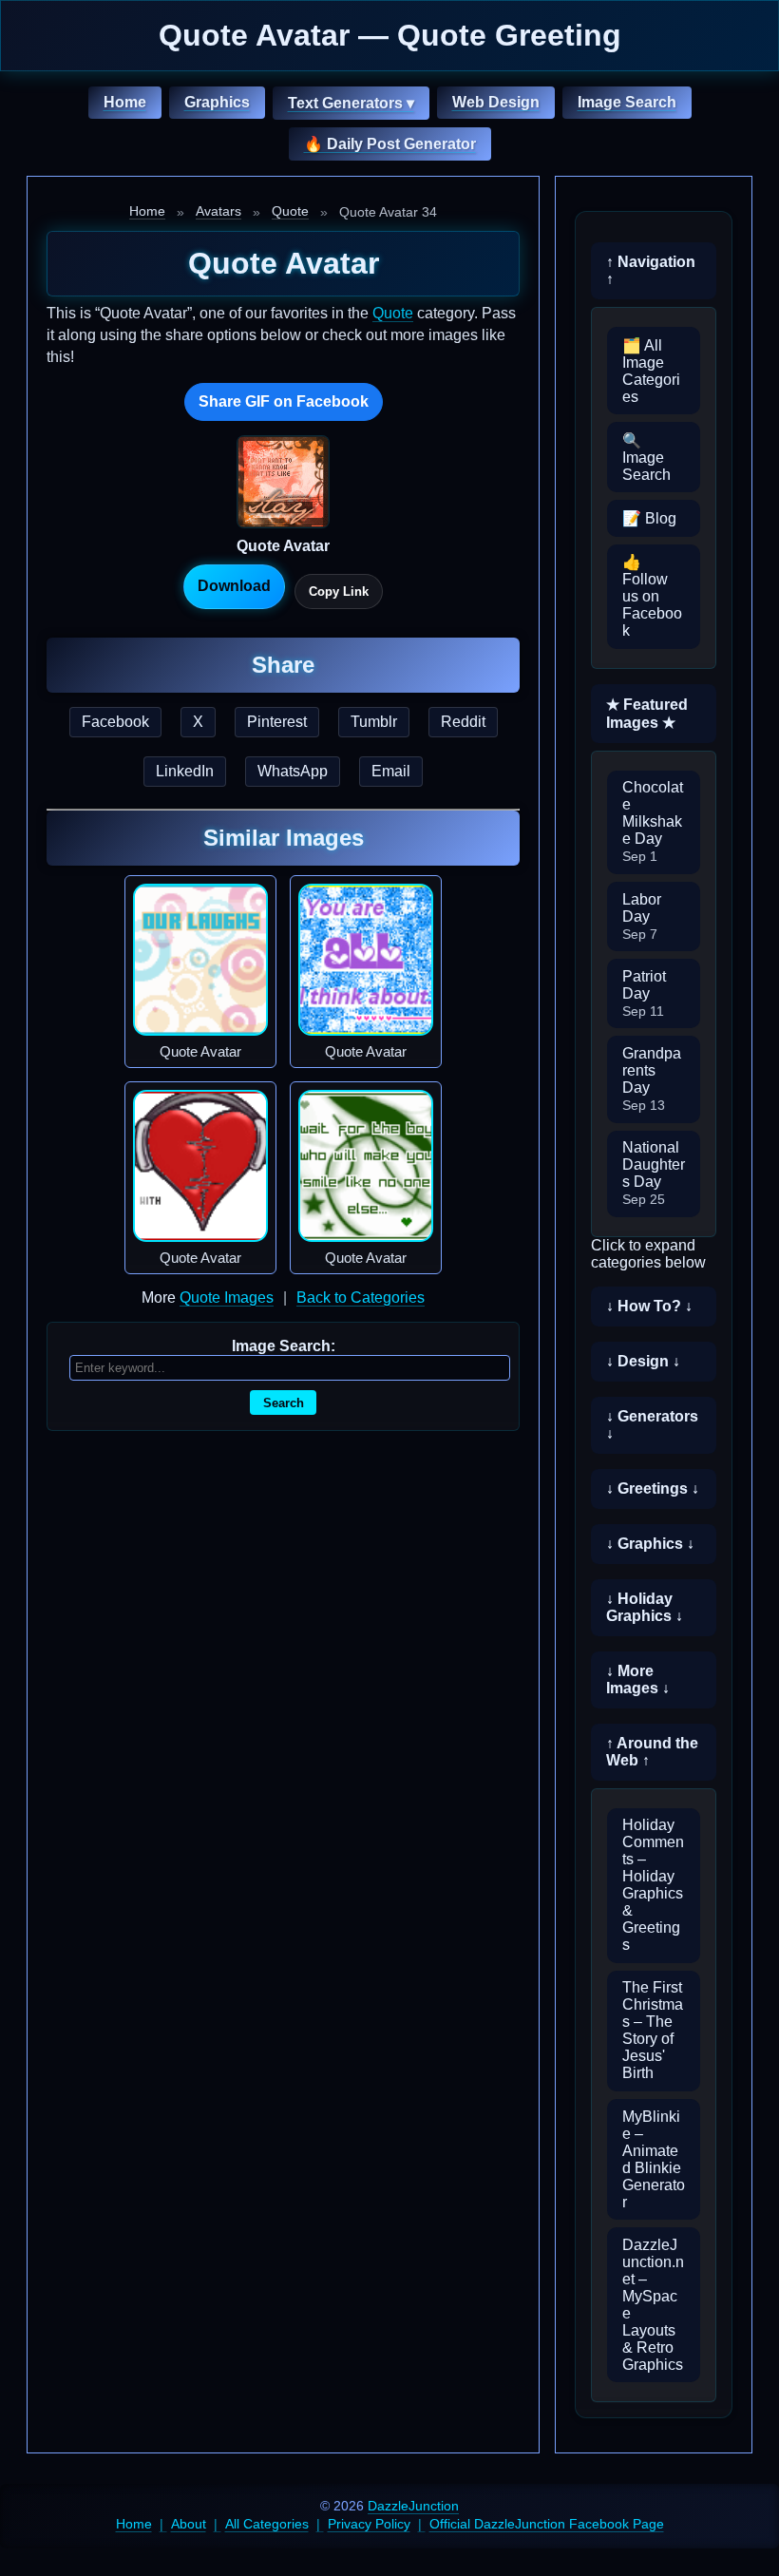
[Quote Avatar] (200, 960)
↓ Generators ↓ (652, 1425)
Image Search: (284, 1346)
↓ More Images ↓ (638, 1679)
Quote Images (227, 1298)
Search (284, 1403)
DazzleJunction (413, 2506)
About (189, 2524)
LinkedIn (185, 771)
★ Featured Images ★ (647, 714)
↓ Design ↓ (643, 1361)
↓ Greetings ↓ (653, 1488)
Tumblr (374, 722)
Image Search (627, 102)
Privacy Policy (369, 2524)
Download (234, 586)
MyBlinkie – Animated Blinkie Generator (654, 2159)
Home (125, 102)
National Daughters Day (654, 1173)
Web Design (496, 102)
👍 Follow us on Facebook (652, 596)
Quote (290, 211)
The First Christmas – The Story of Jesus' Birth (653, 2030)
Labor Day (642, 916)
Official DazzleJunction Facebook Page (547, 2524)
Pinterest (277, 722)
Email (391, 771)
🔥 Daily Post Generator (390, 144)
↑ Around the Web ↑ (652, 1752)
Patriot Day (644, 993)
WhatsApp (293, 771)
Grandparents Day (652, 1079)
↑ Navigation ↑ (651, 270)
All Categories (267, 2524)
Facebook (115, 722)
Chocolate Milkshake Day (653, 821)
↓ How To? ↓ (649, 1306)
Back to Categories (361, 1298)
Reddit (463, 722)
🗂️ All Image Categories (651, 371)
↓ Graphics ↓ (650, 1544)
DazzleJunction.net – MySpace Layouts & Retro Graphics (653, 2305)
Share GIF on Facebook (284, 401)
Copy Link (339, 592)
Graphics (217, 102)
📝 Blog (649, 518)
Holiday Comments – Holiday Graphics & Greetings (653, 1885)
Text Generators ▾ (351, 103)
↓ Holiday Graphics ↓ (645, 1607)
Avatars (218, 211)
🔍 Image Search (646, 458)
